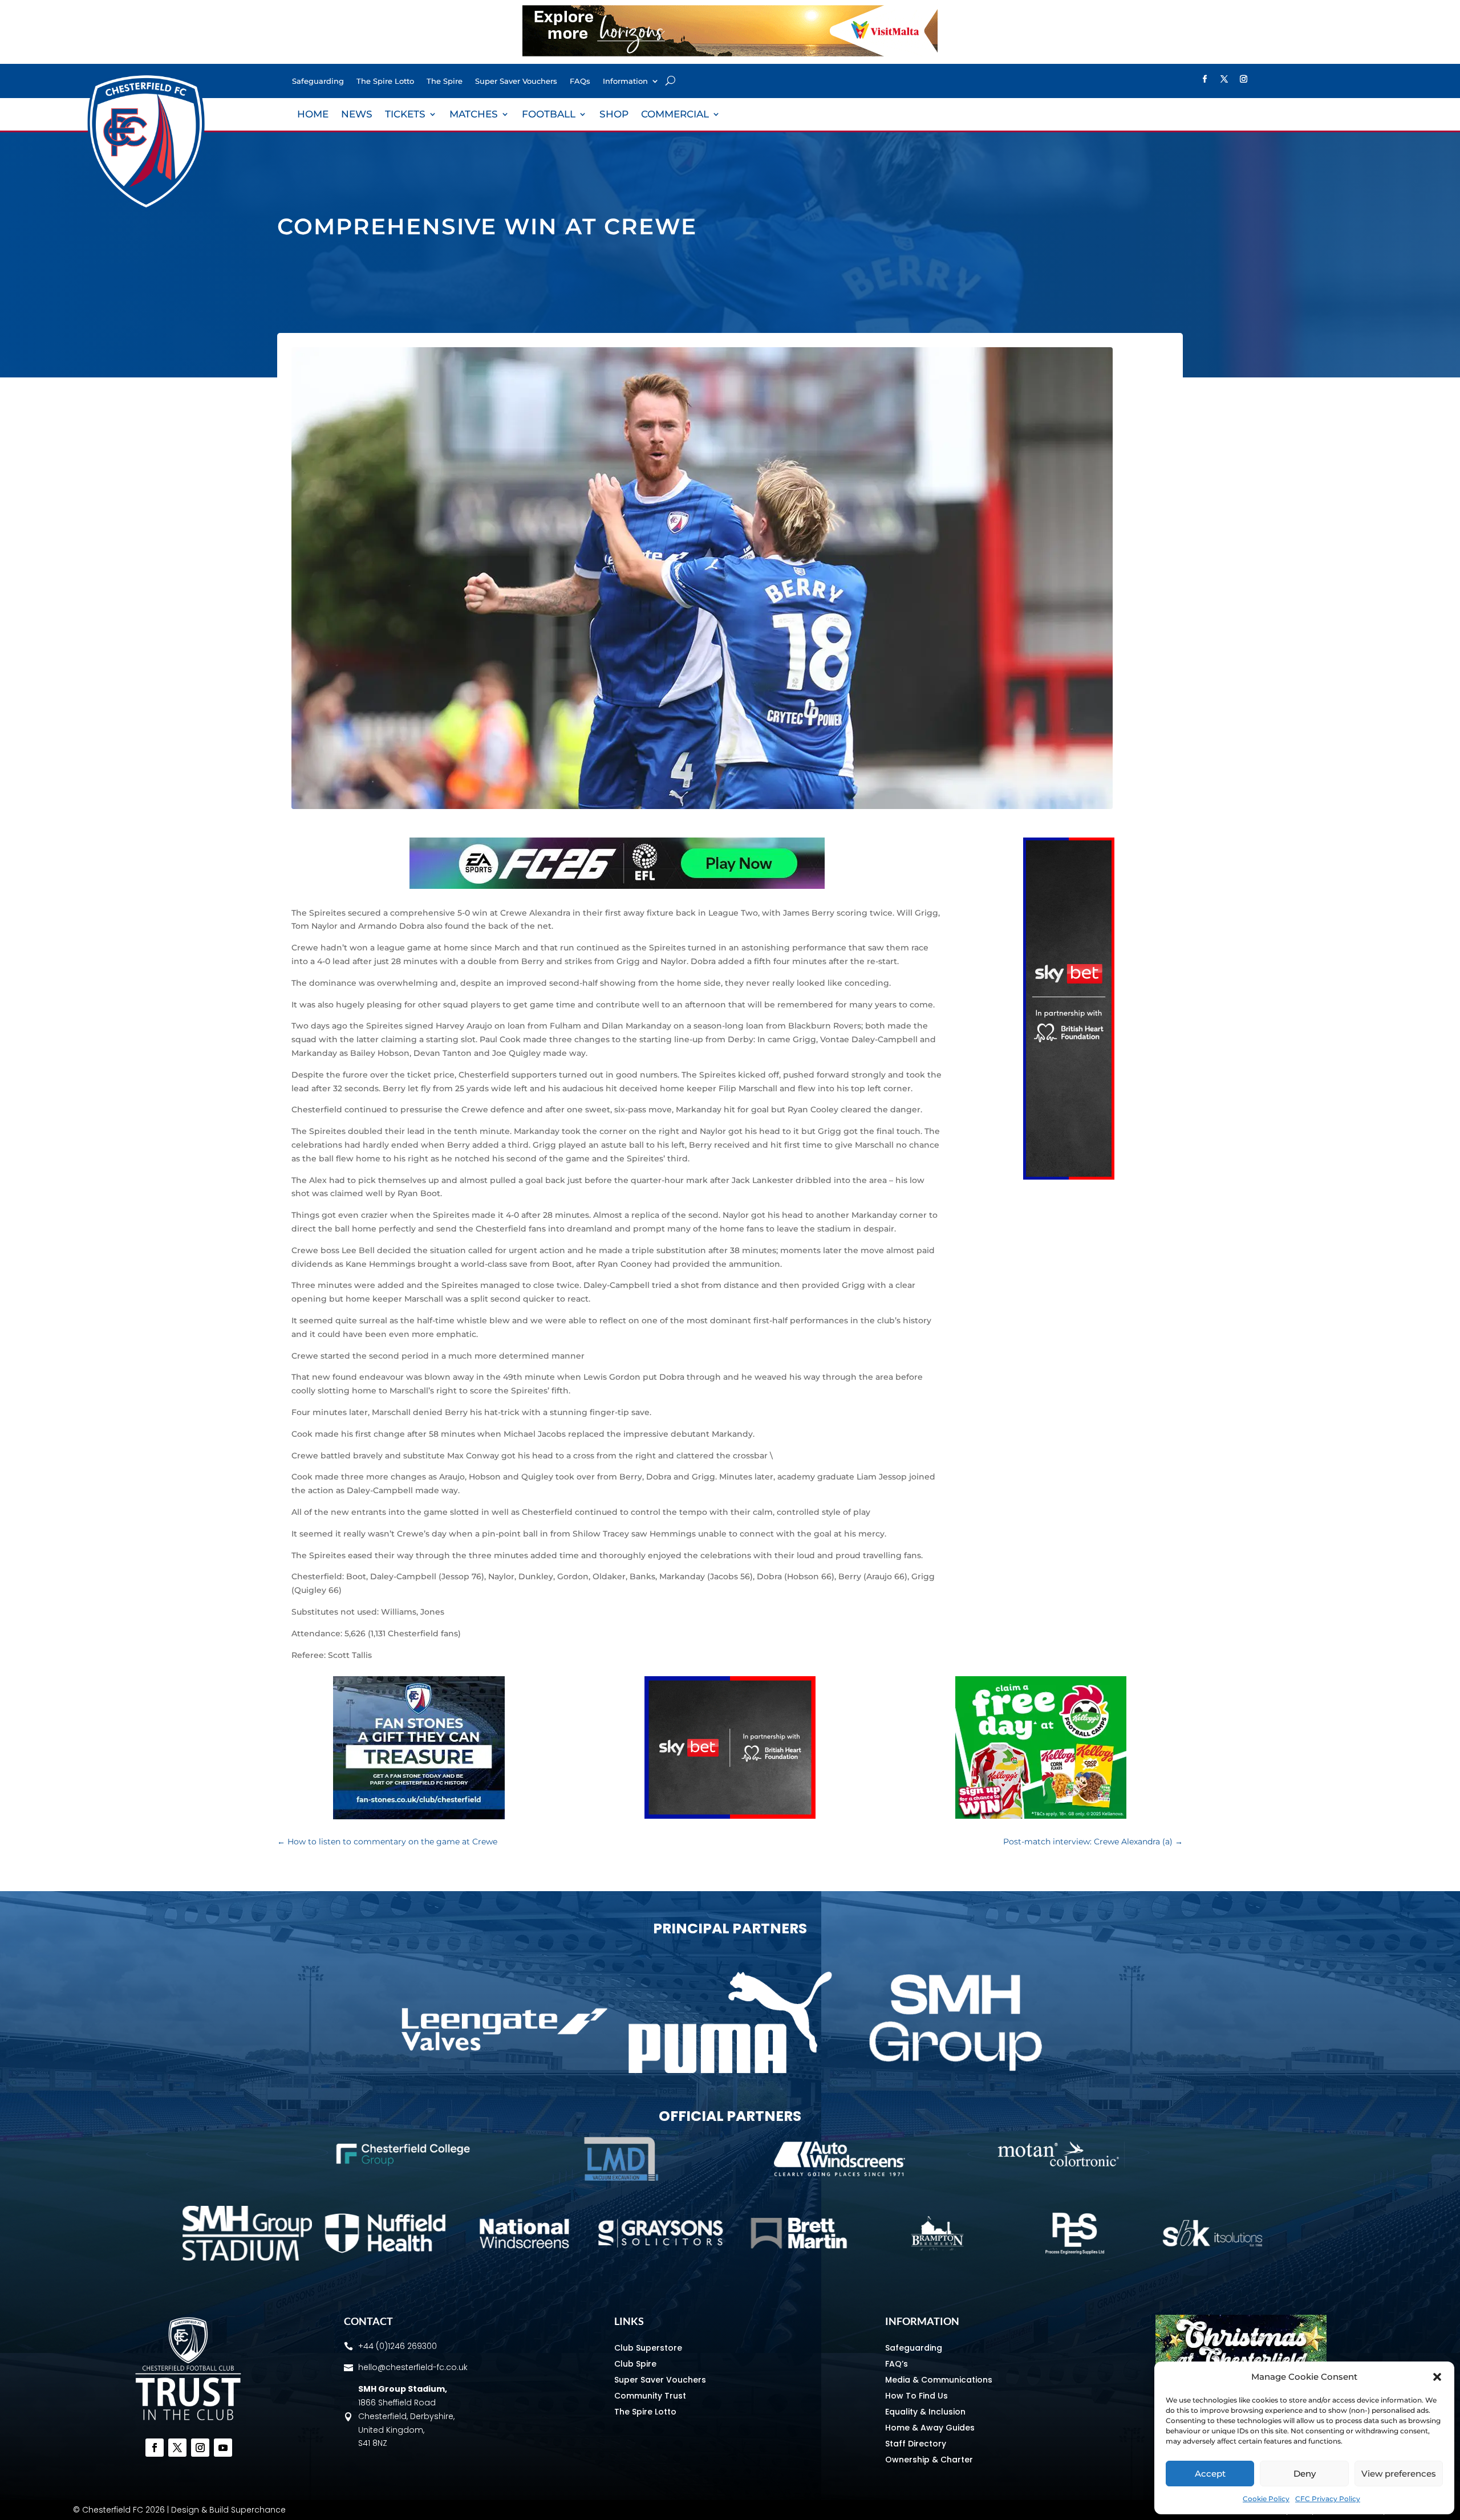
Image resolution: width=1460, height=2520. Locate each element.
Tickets (405, 115)
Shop (614, 115)
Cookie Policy (1266, 2499)
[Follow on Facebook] (1204, 79)
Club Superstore (648, 2348)
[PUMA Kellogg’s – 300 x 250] (1041, 1816)
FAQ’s (897, 2364)
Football (549, 115)
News (357, 115)
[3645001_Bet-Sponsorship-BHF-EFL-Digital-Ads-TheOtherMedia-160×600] (1069, 1177)
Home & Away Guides (930, 2428)
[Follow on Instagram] (1243, 79)
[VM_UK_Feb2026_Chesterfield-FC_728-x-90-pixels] (730, 54)
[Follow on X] (1224, 79)
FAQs (580, 81)
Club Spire (635, 2364)
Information (625, 81)
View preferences (1399, 2474)
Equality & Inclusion (925, 2412)
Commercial (675, 115)
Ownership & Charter (929, 2460)
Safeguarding (318, 81)
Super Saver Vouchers (516, 81)
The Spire (445, 81)
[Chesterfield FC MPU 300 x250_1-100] (419, 1816)
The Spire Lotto (385, 81)
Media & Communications (939, 2380)
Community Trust (650, 2396)
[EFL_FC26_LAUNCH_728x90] (617, 886)
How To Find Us (916, 2396)
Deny (1305, 2474)
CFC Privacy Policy (1328, 2499)
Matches (474, 115)
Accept (1210, 2474)
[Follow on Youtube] (223, 2448)
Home (313, 115)
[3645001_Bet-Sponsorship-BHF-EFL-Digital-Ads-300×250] (730, 1816)
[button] (1437, 2377)
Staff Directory (916, 2444)
